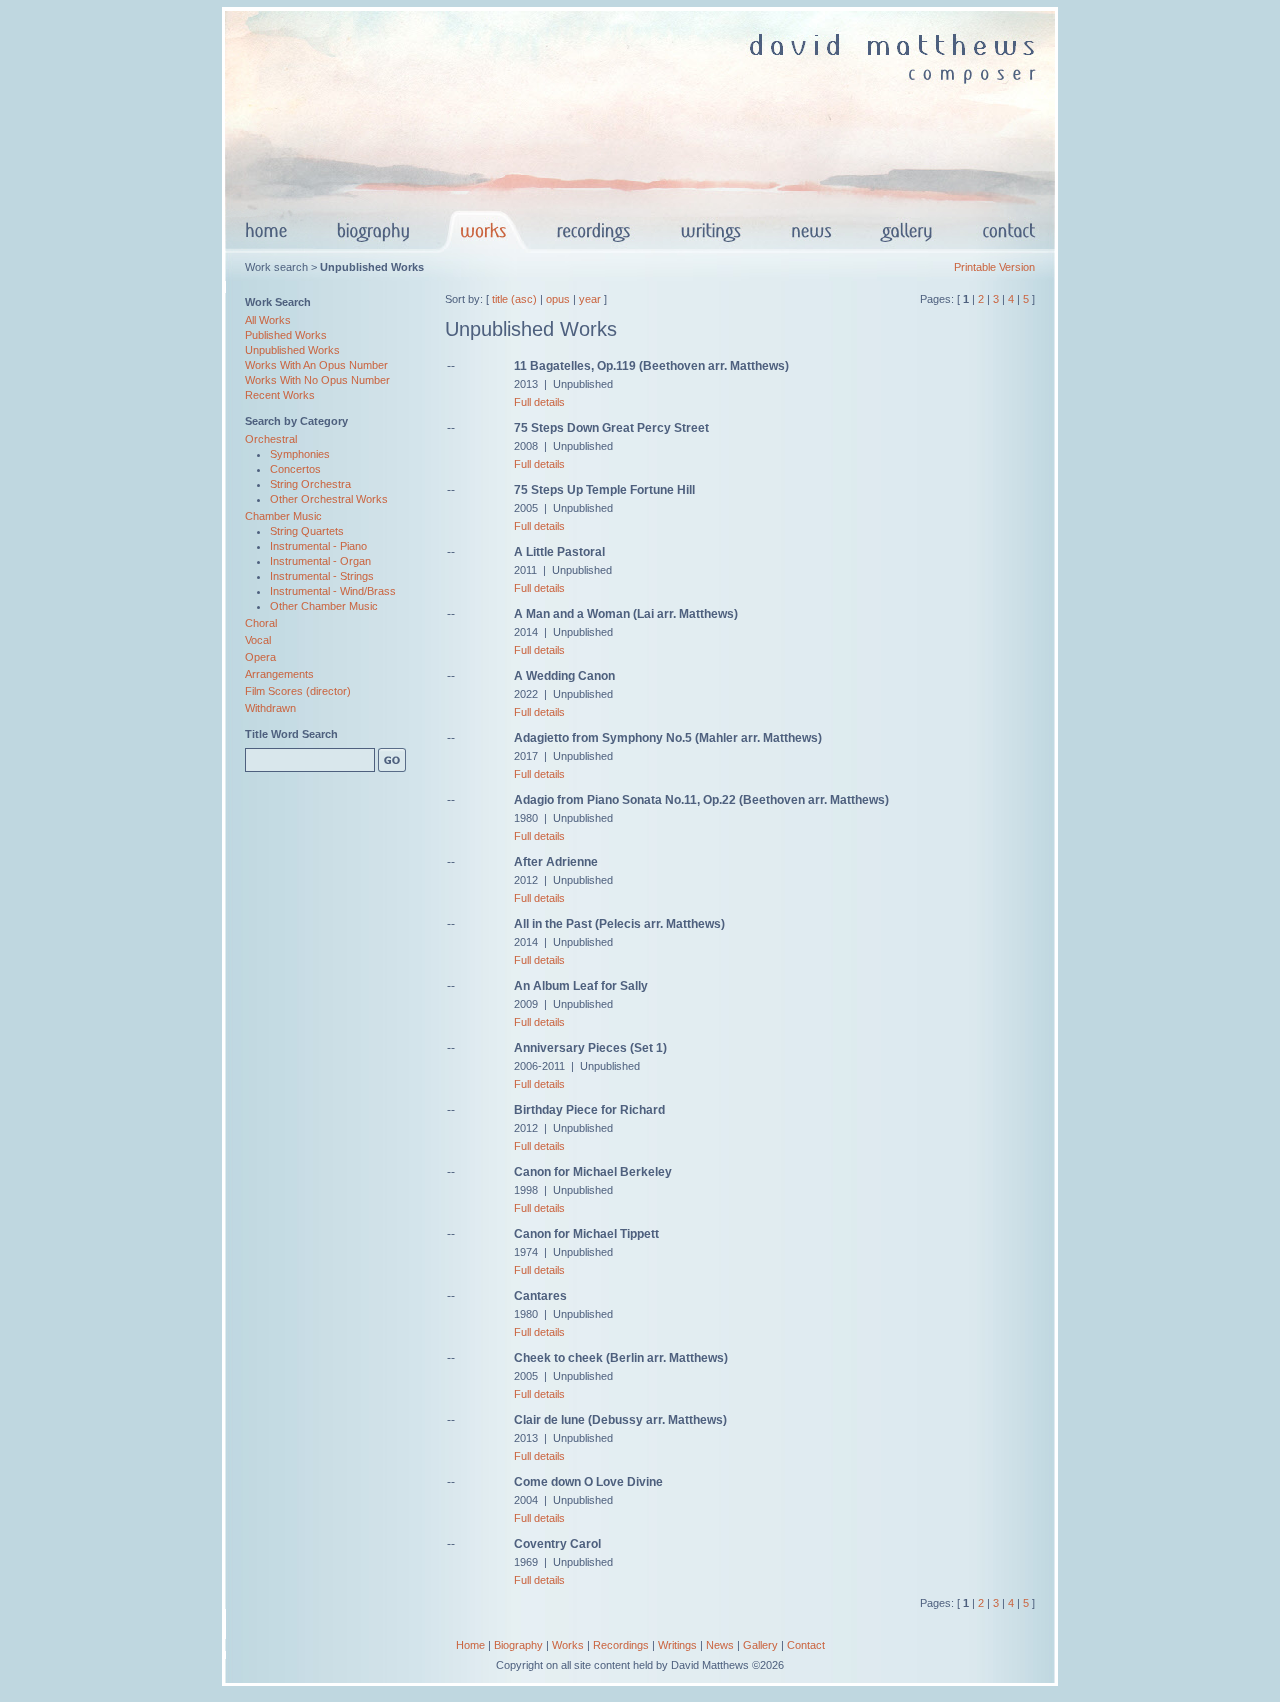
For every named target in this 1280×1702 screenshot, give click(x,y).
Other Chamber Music (324, 606)
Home (470, 1645)
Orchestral (271, 439)
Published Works (286, 335)
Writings (677, 1645)
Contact (806, 1645)
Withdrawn (270, 708)
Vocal (258, 640)
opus (558, 299)
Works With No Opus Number (317, 380)
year (590, 299)
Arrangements (279, 674)
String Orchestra (310, 484)
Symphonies (300, 454)
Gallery (760, 1645)
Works (568, 1645)
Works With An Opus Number (316, 365)
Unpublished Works (292, 350)
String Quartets (307, 531)
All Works (268, 320)
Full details (539, 402)
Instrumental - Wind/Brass (333, 591)
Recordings (621, 1645)
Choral (261, 623)
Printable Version (994, 267)
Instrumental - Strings (322, 576)
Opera (260, 657)
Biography (518, 1645)
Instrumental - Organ (320, 561)
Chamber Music (283, 516)
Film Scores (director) (298, 691)
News (720, 1645)
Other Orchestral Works (329, 499)
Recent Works (280, 395)
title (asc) (514, 299)
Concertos (295, 469)
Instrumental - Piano (318, 546)
